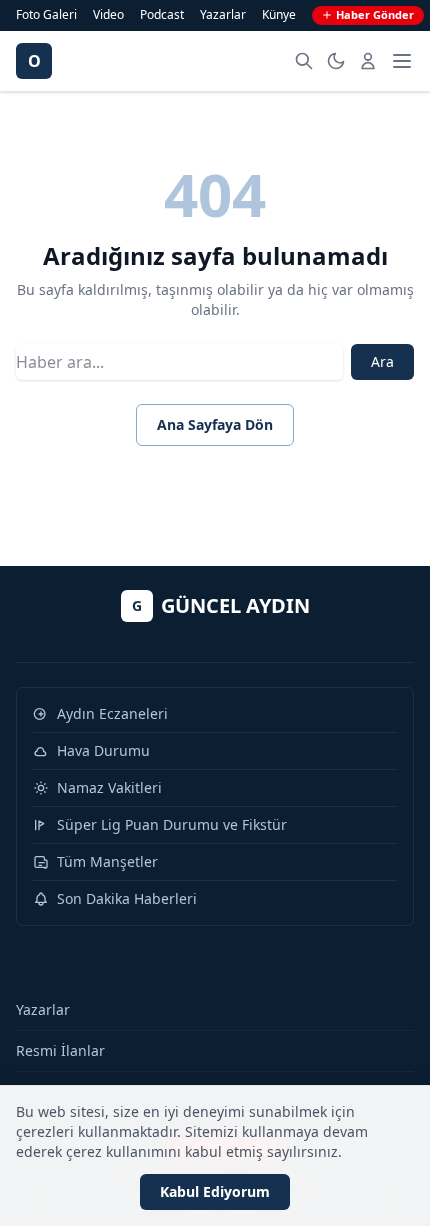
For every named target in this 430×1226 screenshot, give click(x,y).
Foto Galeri (46, 15)
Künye (279, 15)
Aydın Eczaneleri (112, 713)
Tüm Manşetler (107, 861)
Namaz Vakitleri (109, 787)
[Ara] (304, 61)
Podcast (162, 15)
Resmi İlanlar (60, 1050)
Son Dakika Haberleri (127, 898)
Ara (382, 361)
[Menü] (402, 61)
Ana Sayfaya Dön (215, 424)
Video (108, 15)
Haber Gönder (375, 14)
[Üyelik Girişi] (368, 61)
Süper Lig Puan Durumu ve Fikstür (172, 824)
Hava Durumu (103, 750)
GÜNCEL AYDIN (221, 605)
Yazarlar (223, 15)
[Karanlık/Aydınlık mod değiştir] (336, 61)
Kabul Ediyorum (215, 1191)
